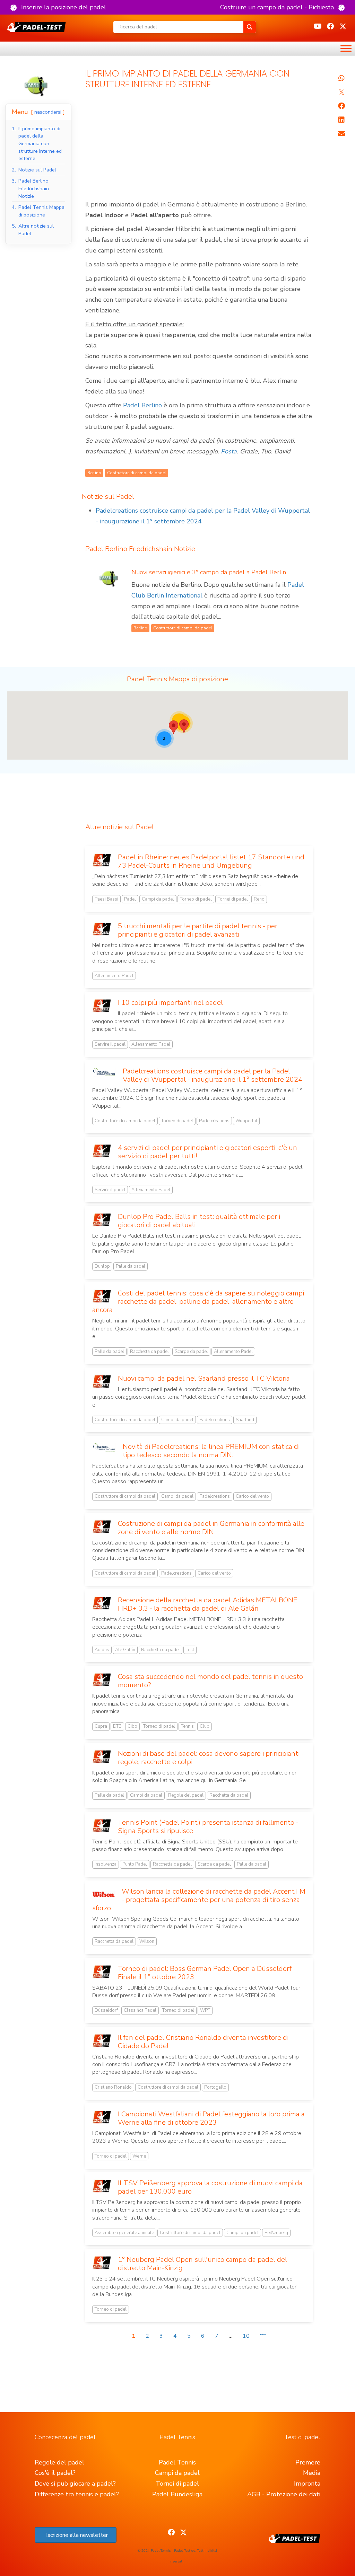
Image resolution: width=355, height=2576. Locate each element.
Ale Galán (125, 1650)
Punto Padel (135, 1864)
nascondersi (48, 112)
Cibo (132, 1726)
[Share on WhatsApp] (341, 78)
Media (312, 2473)
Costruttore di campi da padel (125, 1121)
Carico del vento (252, 1496)
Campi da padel (158, 899)
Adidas (102, 1650)
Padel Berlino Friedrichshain (129, 549)
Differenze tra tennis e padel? (77, 2494)
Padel (130, 899)
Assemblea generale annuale (124, 2233)
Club (205, 1726)
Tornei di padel (233, 899)
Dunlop (102, 1266)
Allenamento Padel (114, 976)
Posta (229, 451)
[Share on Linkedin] (341, 120)
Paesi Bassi (106, 899)
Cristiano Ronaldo (113, 2087)
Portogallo (215, 2087)
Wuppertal (246, 1121)
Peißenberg (276, 2233)
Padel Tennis (177, 2462)
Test (190, 1650)
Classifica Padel (140, 2010)
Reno (259, 899)
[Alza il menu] (346, 48)
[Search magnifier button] (250, 27)
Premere (308, 2462)
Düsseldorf (106, 2010)
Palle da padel (131, 1266)
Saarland (245, 1420)
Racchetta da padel (149, 1352)
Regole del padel (186, 1795)
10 (246, 2336)
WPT (205, 2010)
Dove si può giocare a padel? (75, 2484)
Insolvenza (106, 1864)
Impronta (307, 2484)
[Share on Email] (341, 134)
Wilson (147, 1941)
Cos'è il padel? (55, 2473)
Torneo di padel (196, 899)
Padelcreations (214, 1121)
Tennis (187, 1726)
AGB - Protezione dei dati (284, 2494)
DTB (117, 1726)
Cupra (101, 1726)
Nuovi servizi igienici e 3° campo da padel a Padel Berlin (209, 572)
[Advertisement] (199, 148)
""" (263, 2336)
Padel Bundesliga (177, 2494)
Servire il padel (110, 1044)
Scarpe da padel (191, 1352)
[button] (58, 7)
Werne (139, 2156)
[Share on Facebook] (341, 106)
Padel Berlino (142, 405)
